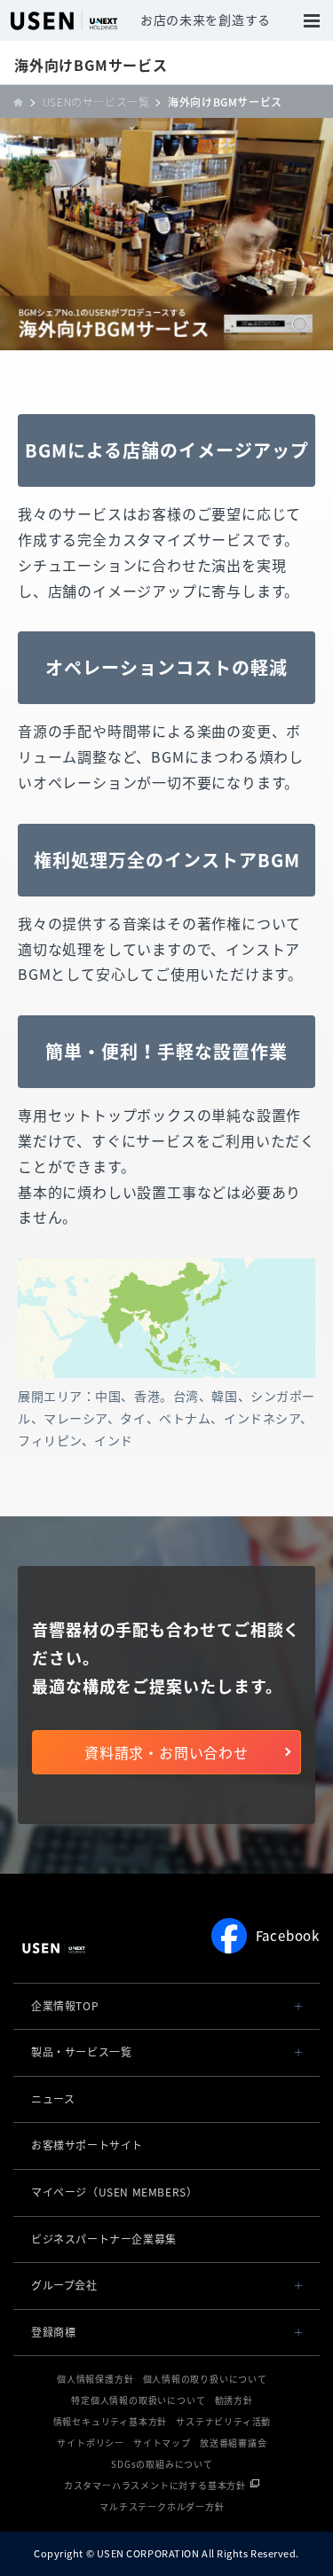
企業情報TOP (65, 2006)
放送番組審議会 (234, 2443)
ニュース (53, 2099)
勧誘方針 (234, 2400)
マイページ (114, 2192)
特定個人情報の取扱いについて (138, 2400)
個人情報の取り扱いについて (205, 2379)
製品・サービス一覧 (81, 2052)
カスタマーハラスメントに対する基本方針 (155, 2485)
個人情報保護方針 (95, 2379)
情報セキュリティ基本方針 (111, 2421)
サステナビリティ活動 (223, 2421)
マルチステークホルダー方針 (162, 2506)
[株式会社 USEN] (24, 102)
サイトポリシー (91, 2443)
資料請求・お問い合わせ (166, 1752)
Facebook (288, 1936)
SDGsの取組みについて (162, 2464)
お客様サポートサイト (87, 2145)
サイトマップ (162, 2443)
